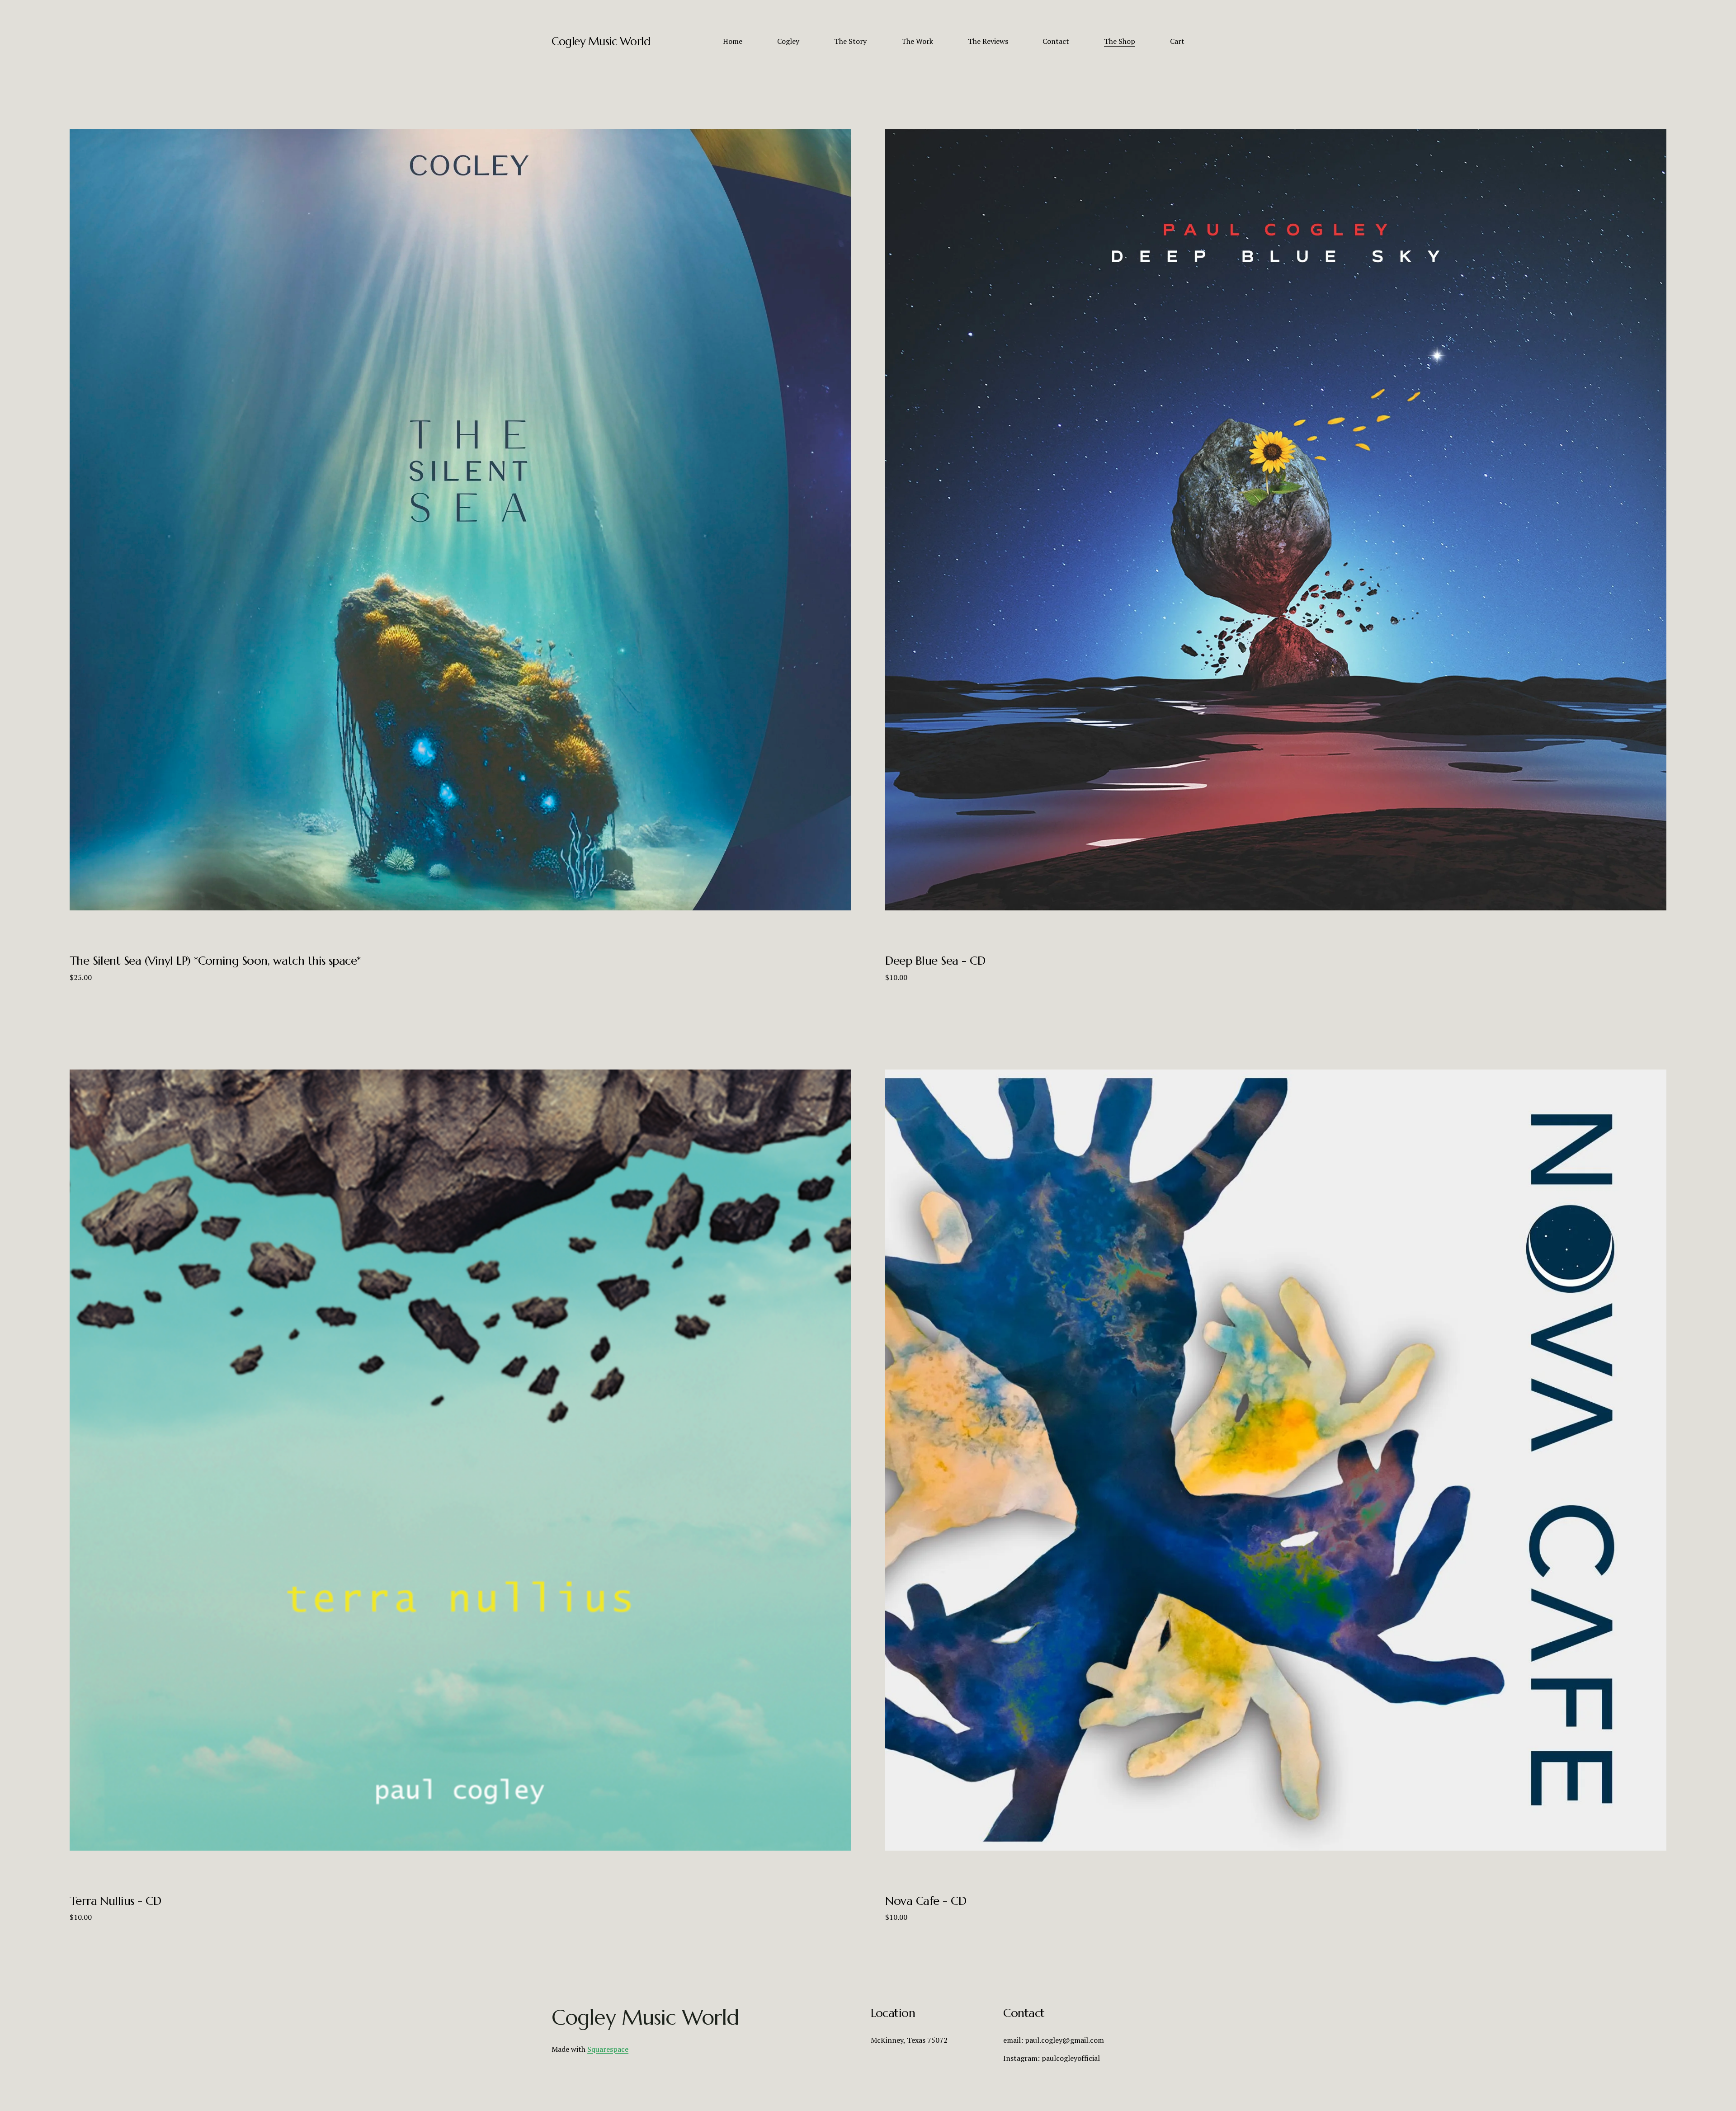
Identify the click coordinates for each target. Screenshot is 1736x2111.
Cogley (788, 41)
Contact (1056, 41)
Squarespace (608, 2049)
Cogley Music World (601, 41)
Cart (1177, 41)
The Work (917, 41)
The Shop (1120, 41)
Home (733, 41)
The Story (850, 41)
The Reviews (988, 41)
